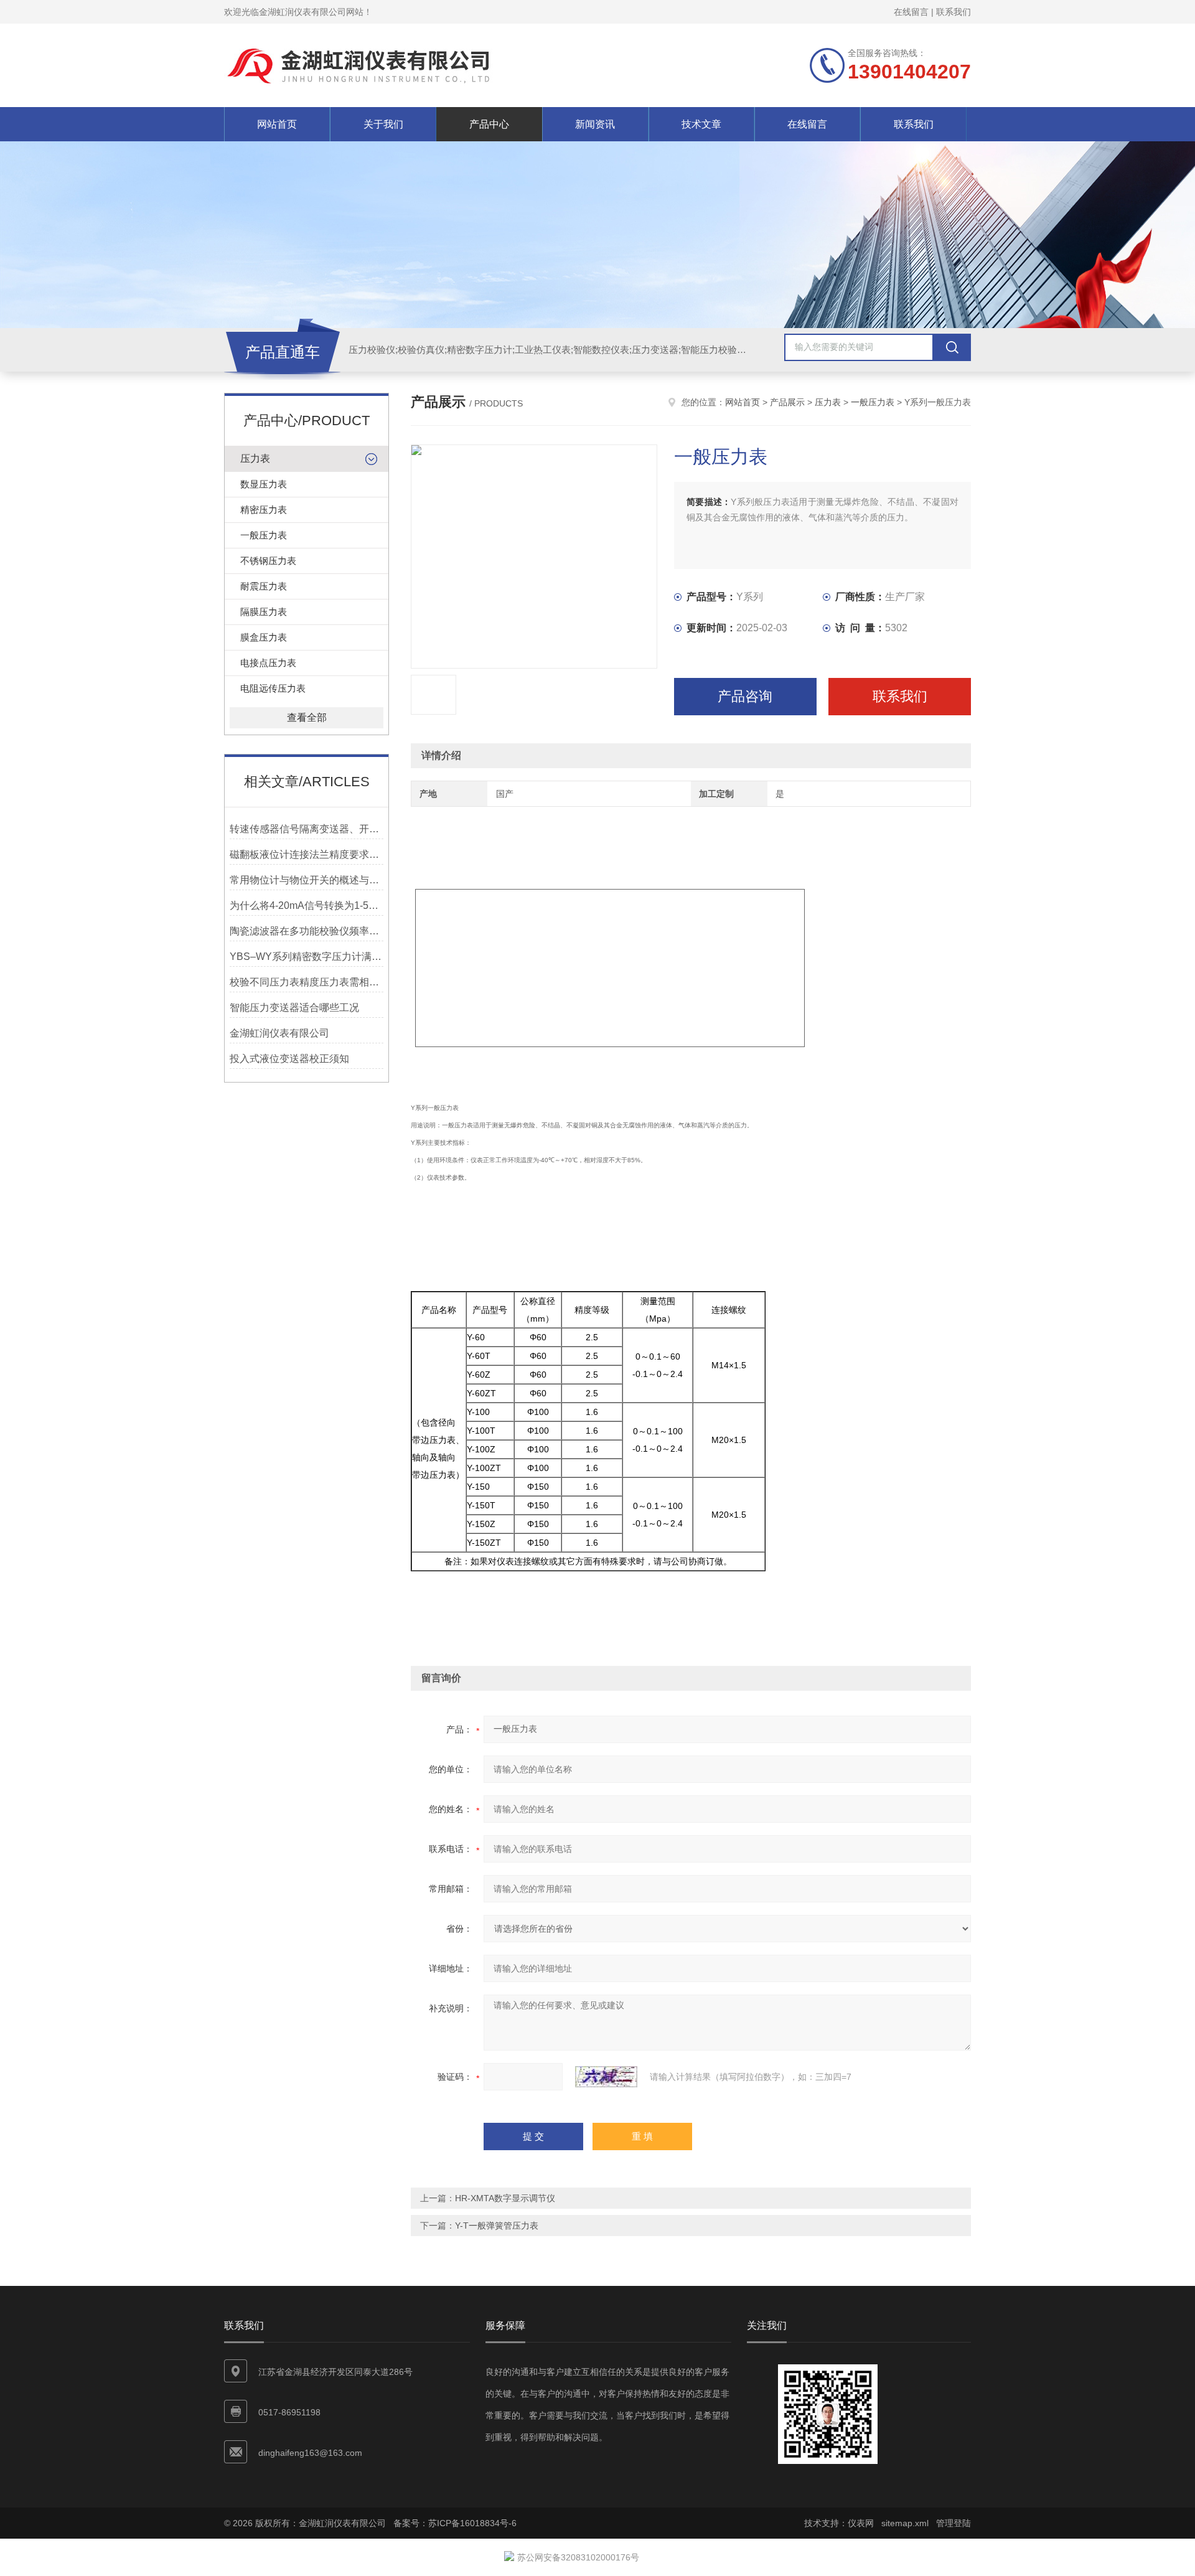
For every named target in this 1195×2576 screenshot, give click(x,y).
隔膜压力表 (264, 612)
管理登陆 (954, 2523)
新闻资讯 (595, 124)
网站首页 (277, 124)
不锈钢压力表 (268, 561)
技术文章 (701, 124)
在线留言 (911, 12)
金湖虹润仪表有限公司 (279, 1033)
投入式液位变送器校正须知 (289, 1059)
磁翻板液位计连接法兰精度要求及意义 (307, 854)
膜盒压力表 (264, 637)
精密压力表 (264, 510)
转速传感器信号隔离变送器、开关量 (307, 829)
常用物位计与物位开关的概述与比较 (307, 880)
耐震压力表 (264, 586)
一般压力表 (264, 535)
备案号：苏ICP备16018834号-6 (455, 2523)
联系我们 (954, 12)
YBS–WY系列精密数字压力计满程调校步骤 (307, 957)
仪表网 (861, 2523)
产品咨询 (745, 696)
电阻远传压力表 (273, 688)
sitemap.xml (905, 2523)
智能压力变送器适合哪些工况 (294, 1008)
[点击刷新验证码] (606, 2077)
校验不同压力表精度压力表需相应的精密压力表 (307, 982)
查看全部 (307, 717)
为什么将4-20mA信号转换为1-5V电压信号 (307, 905)
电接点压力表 (268, 663)
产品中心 (489, 124)
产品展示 (787, 402)
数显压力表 (264, 484)
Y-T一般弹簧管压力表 (497, 2226)
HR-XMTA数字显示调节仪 (505, 2198)
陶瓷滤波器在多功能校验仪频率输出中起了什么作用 (307, 931)
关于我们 (383, 124)
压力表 (255, 458)
